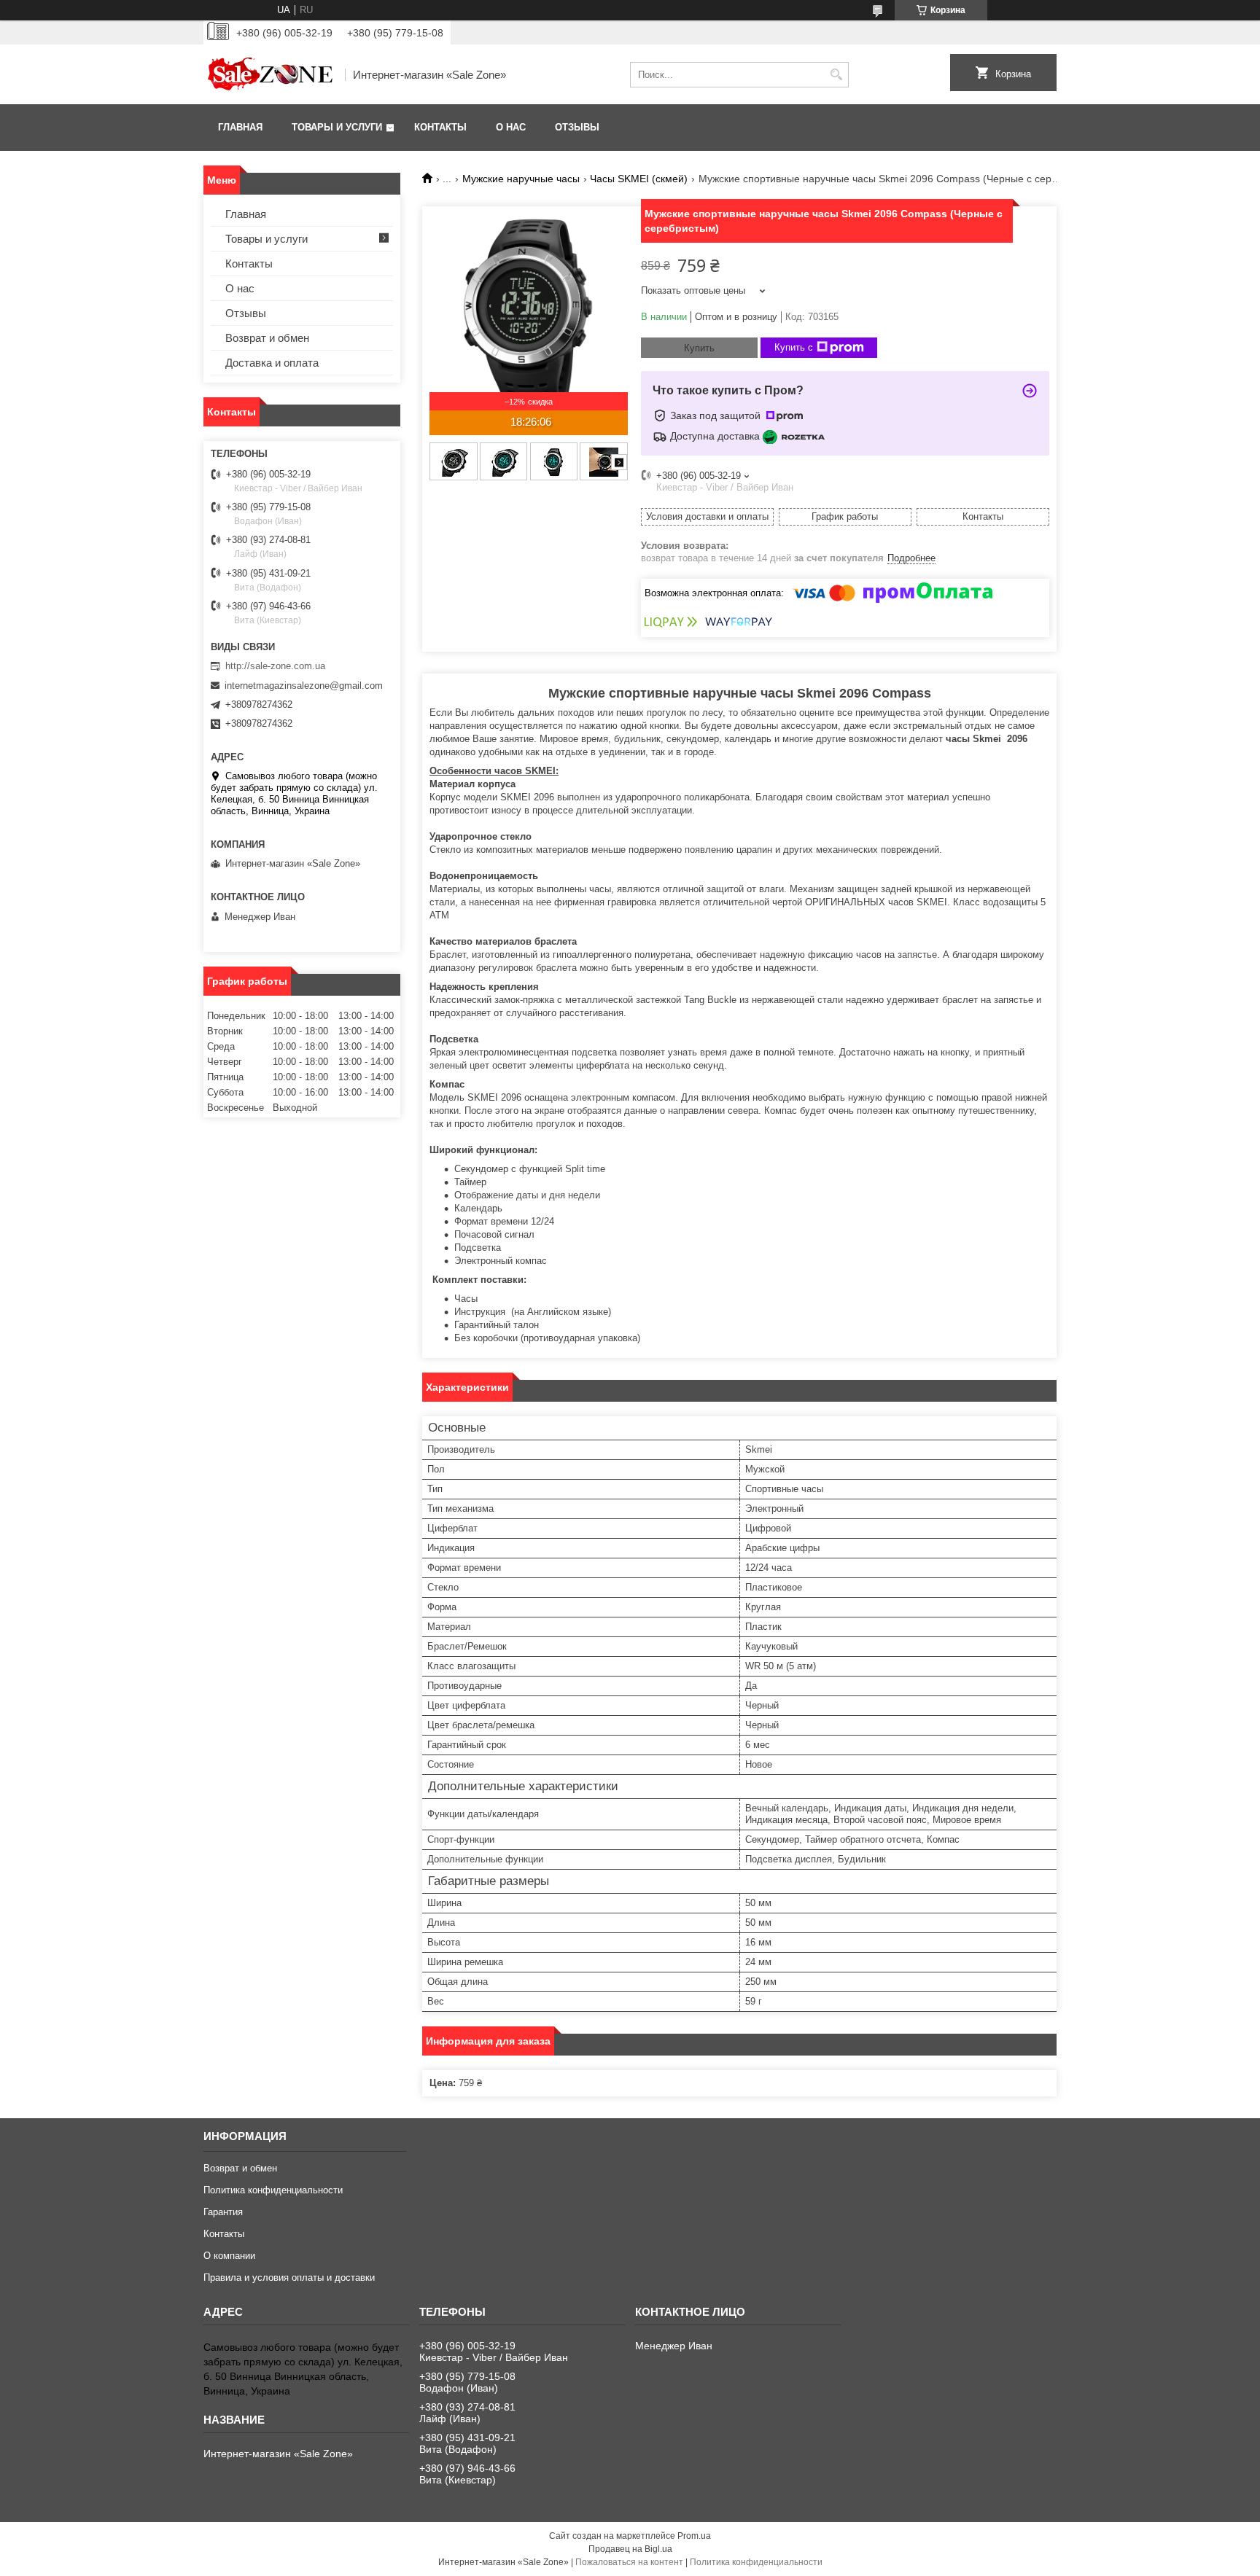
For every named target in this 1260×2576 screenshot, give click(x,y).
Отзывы (577, 127)
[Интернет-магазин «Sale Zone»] (269, 74)
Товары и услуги (337, 127)
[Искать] (836, 75)
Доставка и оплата (272, 363)
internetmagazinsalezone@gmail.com (304, 686)
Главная (240, 127)
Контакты (440, 127)
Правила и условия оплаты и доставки (289, 2278)
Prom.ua (694, 2536)
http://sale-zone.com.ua (275, 666)
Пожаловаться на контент (629, 2562)
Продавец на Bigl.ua (630, 2549)
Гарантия (223, 2212)
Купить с (794, 347)
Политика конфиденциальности (273, 2190)
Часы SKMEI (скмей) (639, 179)
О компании (229, 2256)
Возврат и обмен (267, 338)
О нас (511, 127)
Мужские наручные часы (521, 179)
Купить (699, 348)
